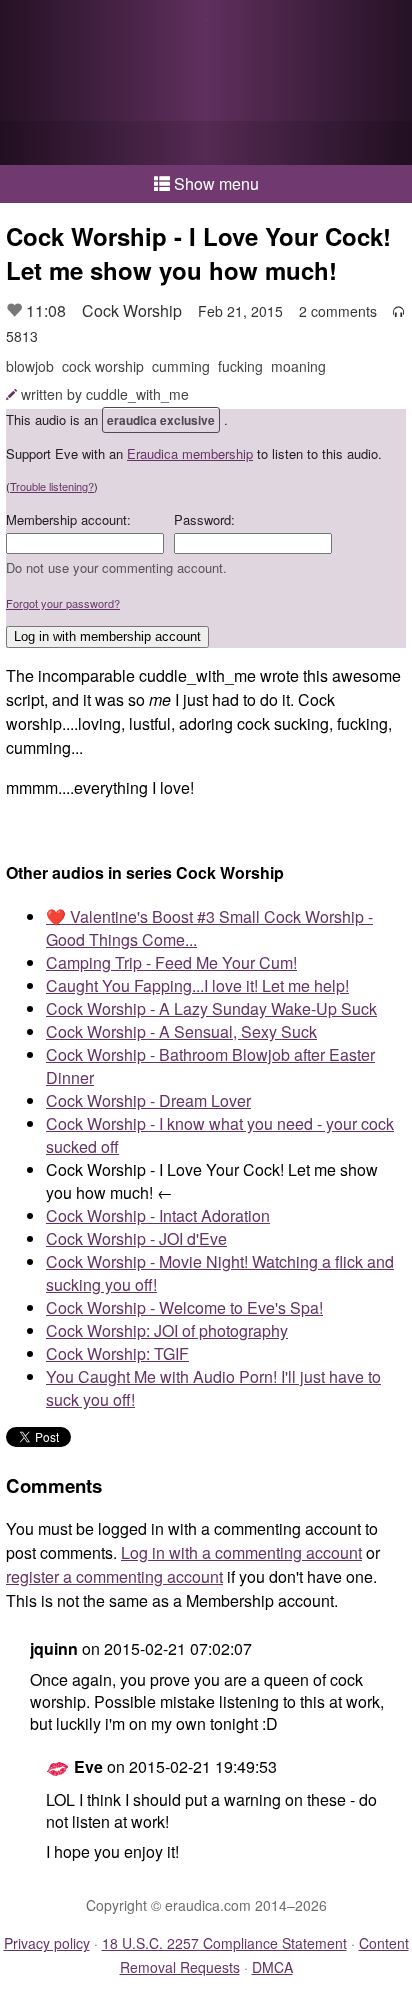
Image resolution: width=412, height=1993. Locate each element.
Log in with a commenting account (241, 1552)
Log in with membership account (107, 636)
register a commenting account (114, 1576)
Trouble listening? (52, 486)
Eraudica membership (190, 453)
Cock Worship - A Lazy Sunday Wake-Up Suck (211, 1008)
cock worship (103, 366)
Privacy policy (47, 1943)
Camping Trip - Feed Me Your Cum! (171, 962)
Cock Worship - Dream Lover (148, 1100)
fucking (240, 366)
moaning (298, 366)
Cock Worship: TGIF (117, 1353)
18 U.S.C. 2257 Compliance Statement (224, 1943)
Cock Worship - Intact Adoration (158, 1215)
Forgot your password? (63, 603)
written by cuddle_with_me (105, 394)
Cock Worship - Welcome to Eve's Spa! (184, 1307)
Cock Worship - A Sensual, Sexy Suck (181, 1031)
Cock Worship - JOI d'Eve (136, 1238)
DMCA (272, 1967)
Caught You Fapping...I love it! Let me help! (197, 985)
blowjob (30, 366)
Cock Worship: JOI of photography (167, 1330)
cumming (181, 366)
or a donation (206, 143)
